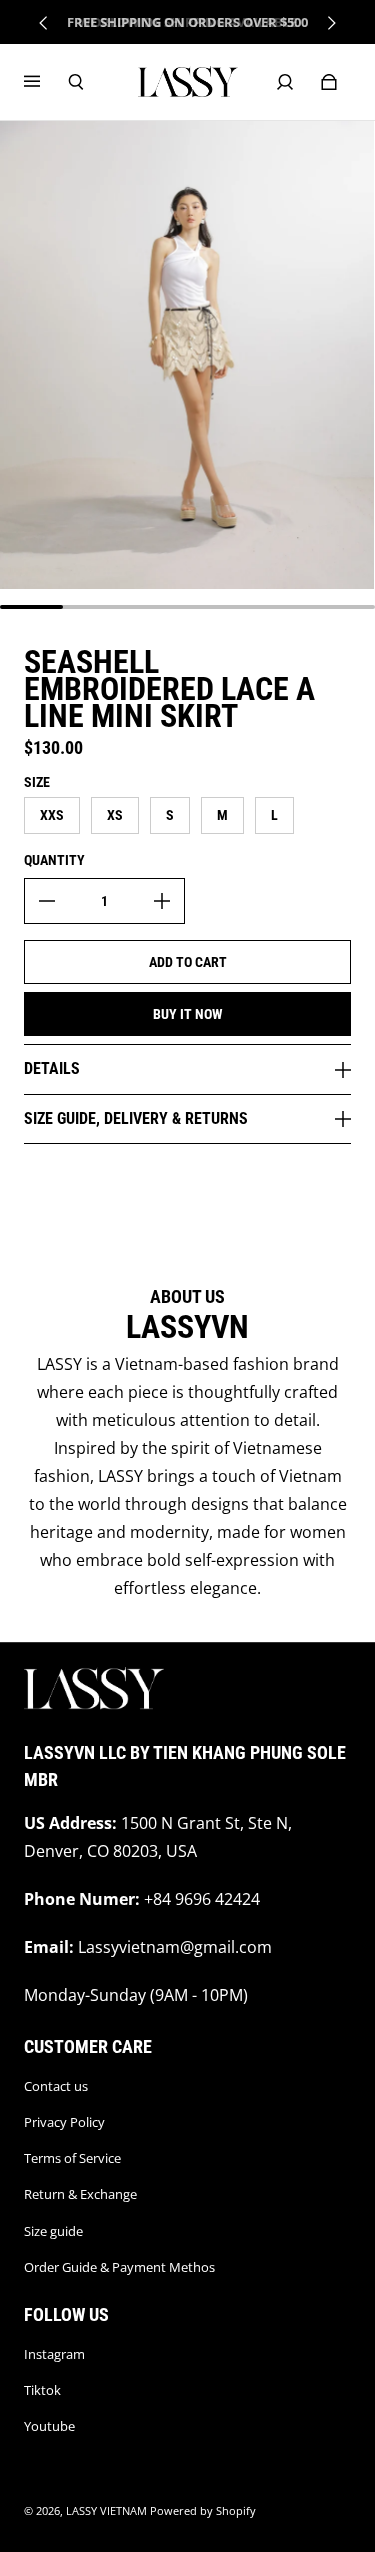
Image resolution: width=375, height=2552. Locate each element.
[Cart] (329, 82)
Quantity (54, 860)
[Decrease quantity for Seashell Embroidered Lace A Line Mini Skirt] (47, 901)
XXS (52, 815)
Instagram (54, 2354)
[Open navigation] (46, 82)
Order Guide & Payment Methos (119, 2267)
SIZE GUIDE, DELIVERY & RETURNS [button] (136, 1118)
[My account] (285, 82)
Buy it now (188, 1014)
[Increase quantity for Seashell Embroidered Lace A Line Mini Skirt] (162, 901)
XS (115, 815)
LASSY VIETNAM (106, 2511)
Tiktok (42, 2390)
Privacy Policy (64, 2122)
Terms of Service (72, 2158)
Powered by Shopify (203, 2511)
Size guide (53, 2231)
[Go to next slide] (331, 23)
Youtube (49, 2426)
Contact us (56, 2086)
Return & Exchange (80, 2194)
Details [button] (52, 1068)
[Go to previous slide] (44, 23)
